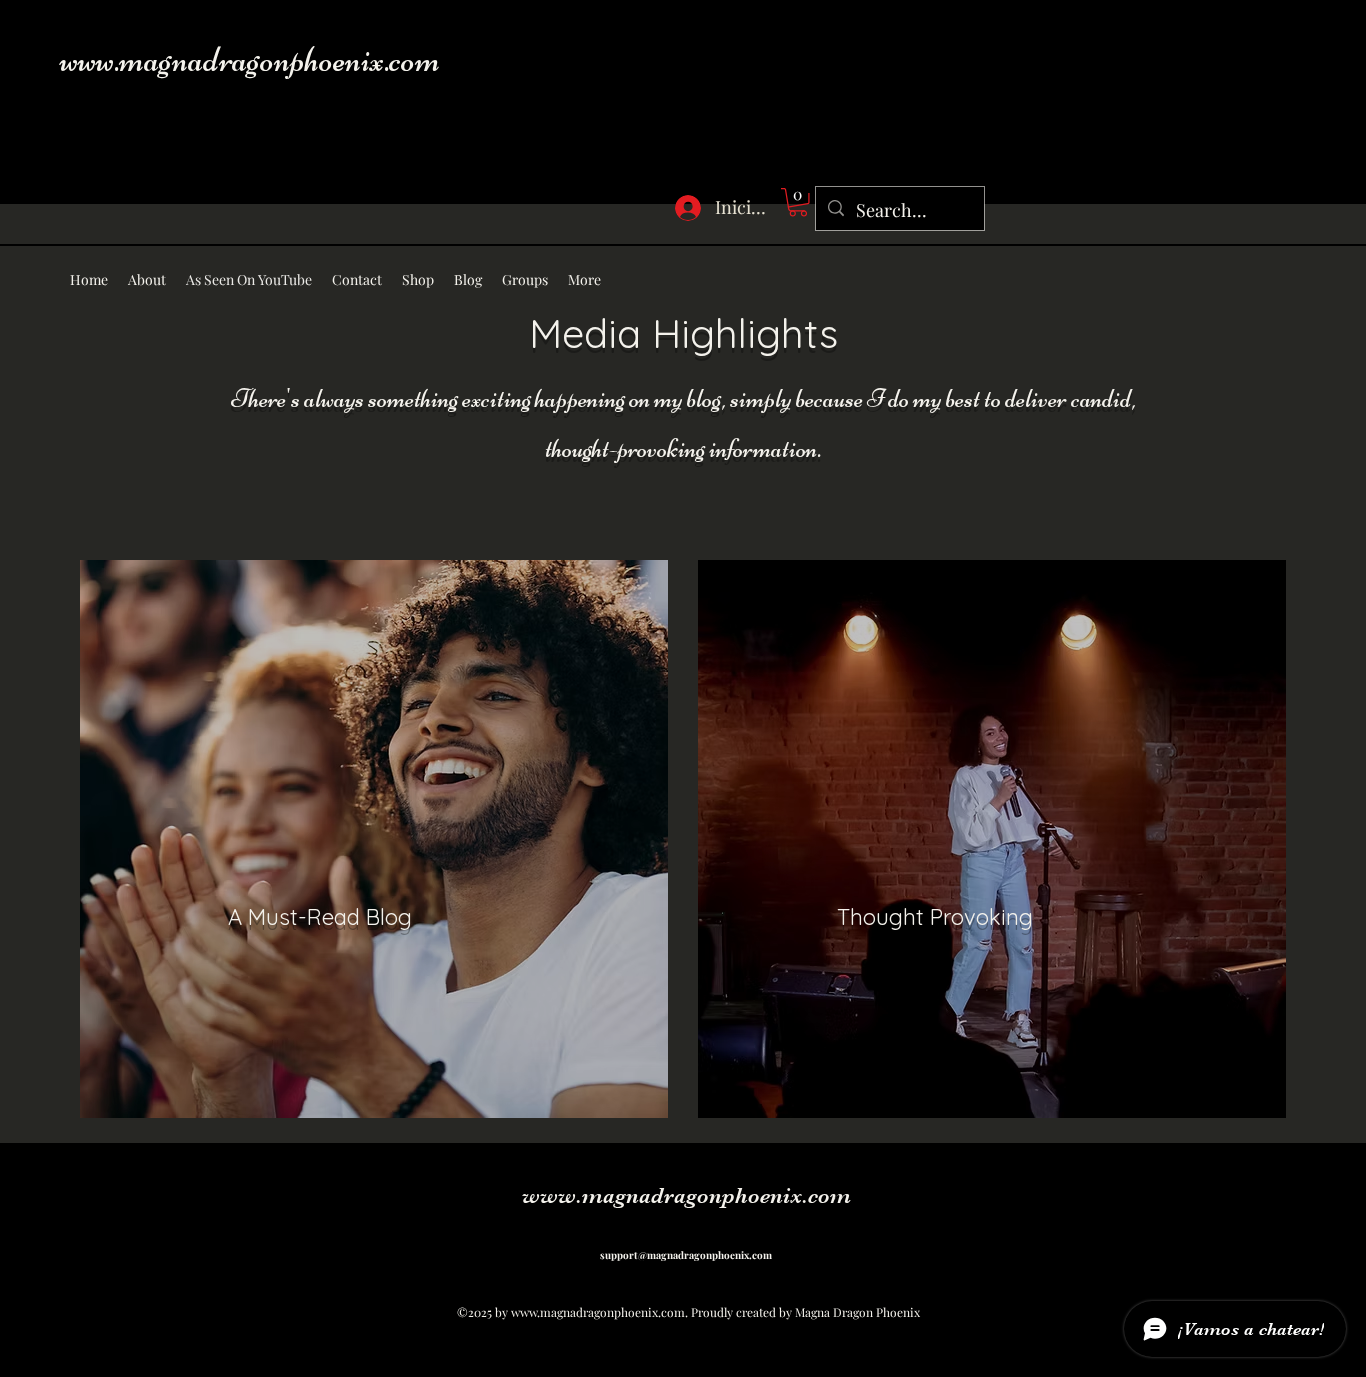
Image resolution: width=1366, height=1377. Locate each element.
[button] (798, 202)
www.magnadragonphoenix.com (250, 59)
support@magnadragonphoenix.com (686, 1255)
